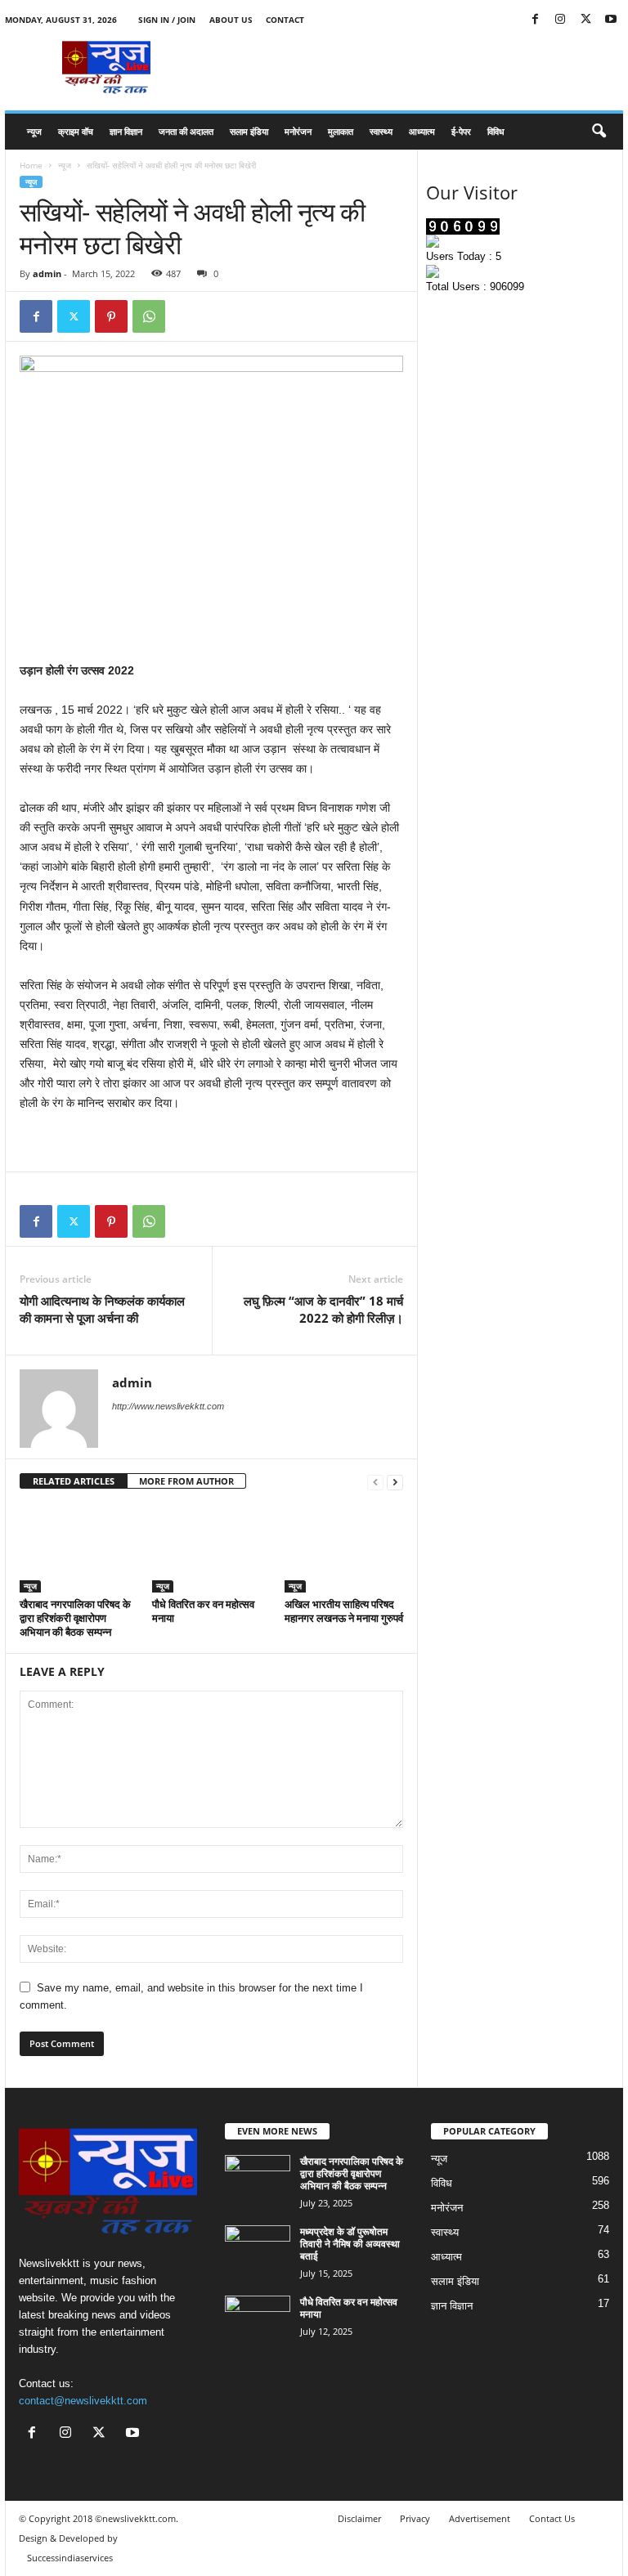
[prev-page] (375, 1482)
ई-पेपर (461, 131)
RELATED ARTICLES (74, 1481)
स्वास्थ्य (381, 131)
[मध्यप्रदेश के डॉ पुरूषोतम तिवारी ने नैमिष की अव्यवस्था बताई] (258, 2250)
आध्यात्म (422, 131)
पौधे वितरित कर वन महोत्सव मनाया (203, 1611)
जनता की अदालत (186, 131)
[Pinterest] (111, 316)
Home (31, 165)
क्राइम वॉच (76, 131)
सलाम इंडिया (249, 131)
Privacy (415, 2518)
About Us (231, 20)
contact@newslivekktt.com (83, 2401)
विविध (496, 131)
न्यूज (34, 131)
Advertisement (480, 2518)
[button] (599, 132)
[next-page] (395, 1482)
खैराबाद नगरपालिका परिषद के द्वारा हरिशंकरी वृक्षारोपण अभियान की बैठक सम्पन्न (75, 1618)
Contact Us (552, 2518)
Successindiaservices (70, 2558)
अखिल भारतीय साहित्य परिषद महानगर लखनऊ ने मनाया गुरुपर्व (344, 1611)
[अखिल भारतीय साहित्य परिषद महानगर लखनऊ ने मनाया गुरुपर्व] (344, 1548)
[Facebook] (535, 20)
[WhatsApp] (149, 316)
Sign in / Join (167, 20)
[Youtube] (611, 20)
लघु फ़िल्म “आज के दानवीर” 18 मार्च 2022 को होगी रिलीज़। (323, 1309)
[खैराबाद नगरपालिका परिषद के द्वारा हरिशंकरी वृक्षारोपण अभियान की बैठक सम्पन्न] (79, 1548)
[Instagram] (560, 20)
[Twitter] (585, 20)
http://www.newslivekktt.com (168, 1406)
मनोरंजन (298, 131)
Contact (285, 20)
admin (47, 273)
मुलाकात (341, 131)
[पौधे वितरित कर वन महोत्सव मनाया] (211, 1548)
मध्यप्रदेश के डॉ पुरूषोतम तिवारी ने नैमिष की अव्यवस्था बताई (350, 2244)
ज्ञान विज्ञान (126, 131)
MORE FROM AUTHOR (186, 1481)
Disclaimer (359, 2518)
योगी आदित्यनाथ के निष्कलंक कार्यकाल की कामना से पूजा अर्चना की (102, 1309)
